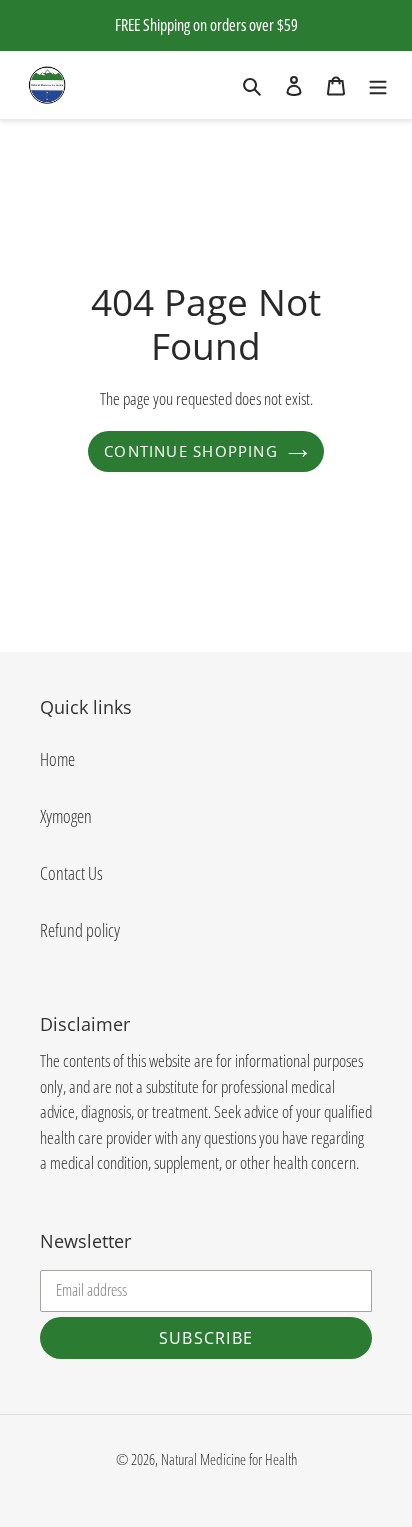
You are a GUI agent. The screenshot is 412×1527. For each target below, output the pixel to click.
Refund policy (80, 930)
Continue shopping (191, 451)
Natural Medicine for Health (229, 1459)
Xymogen (66, 816)
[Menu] (378, 84)
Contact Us (71, 873)
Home (57, 759)
